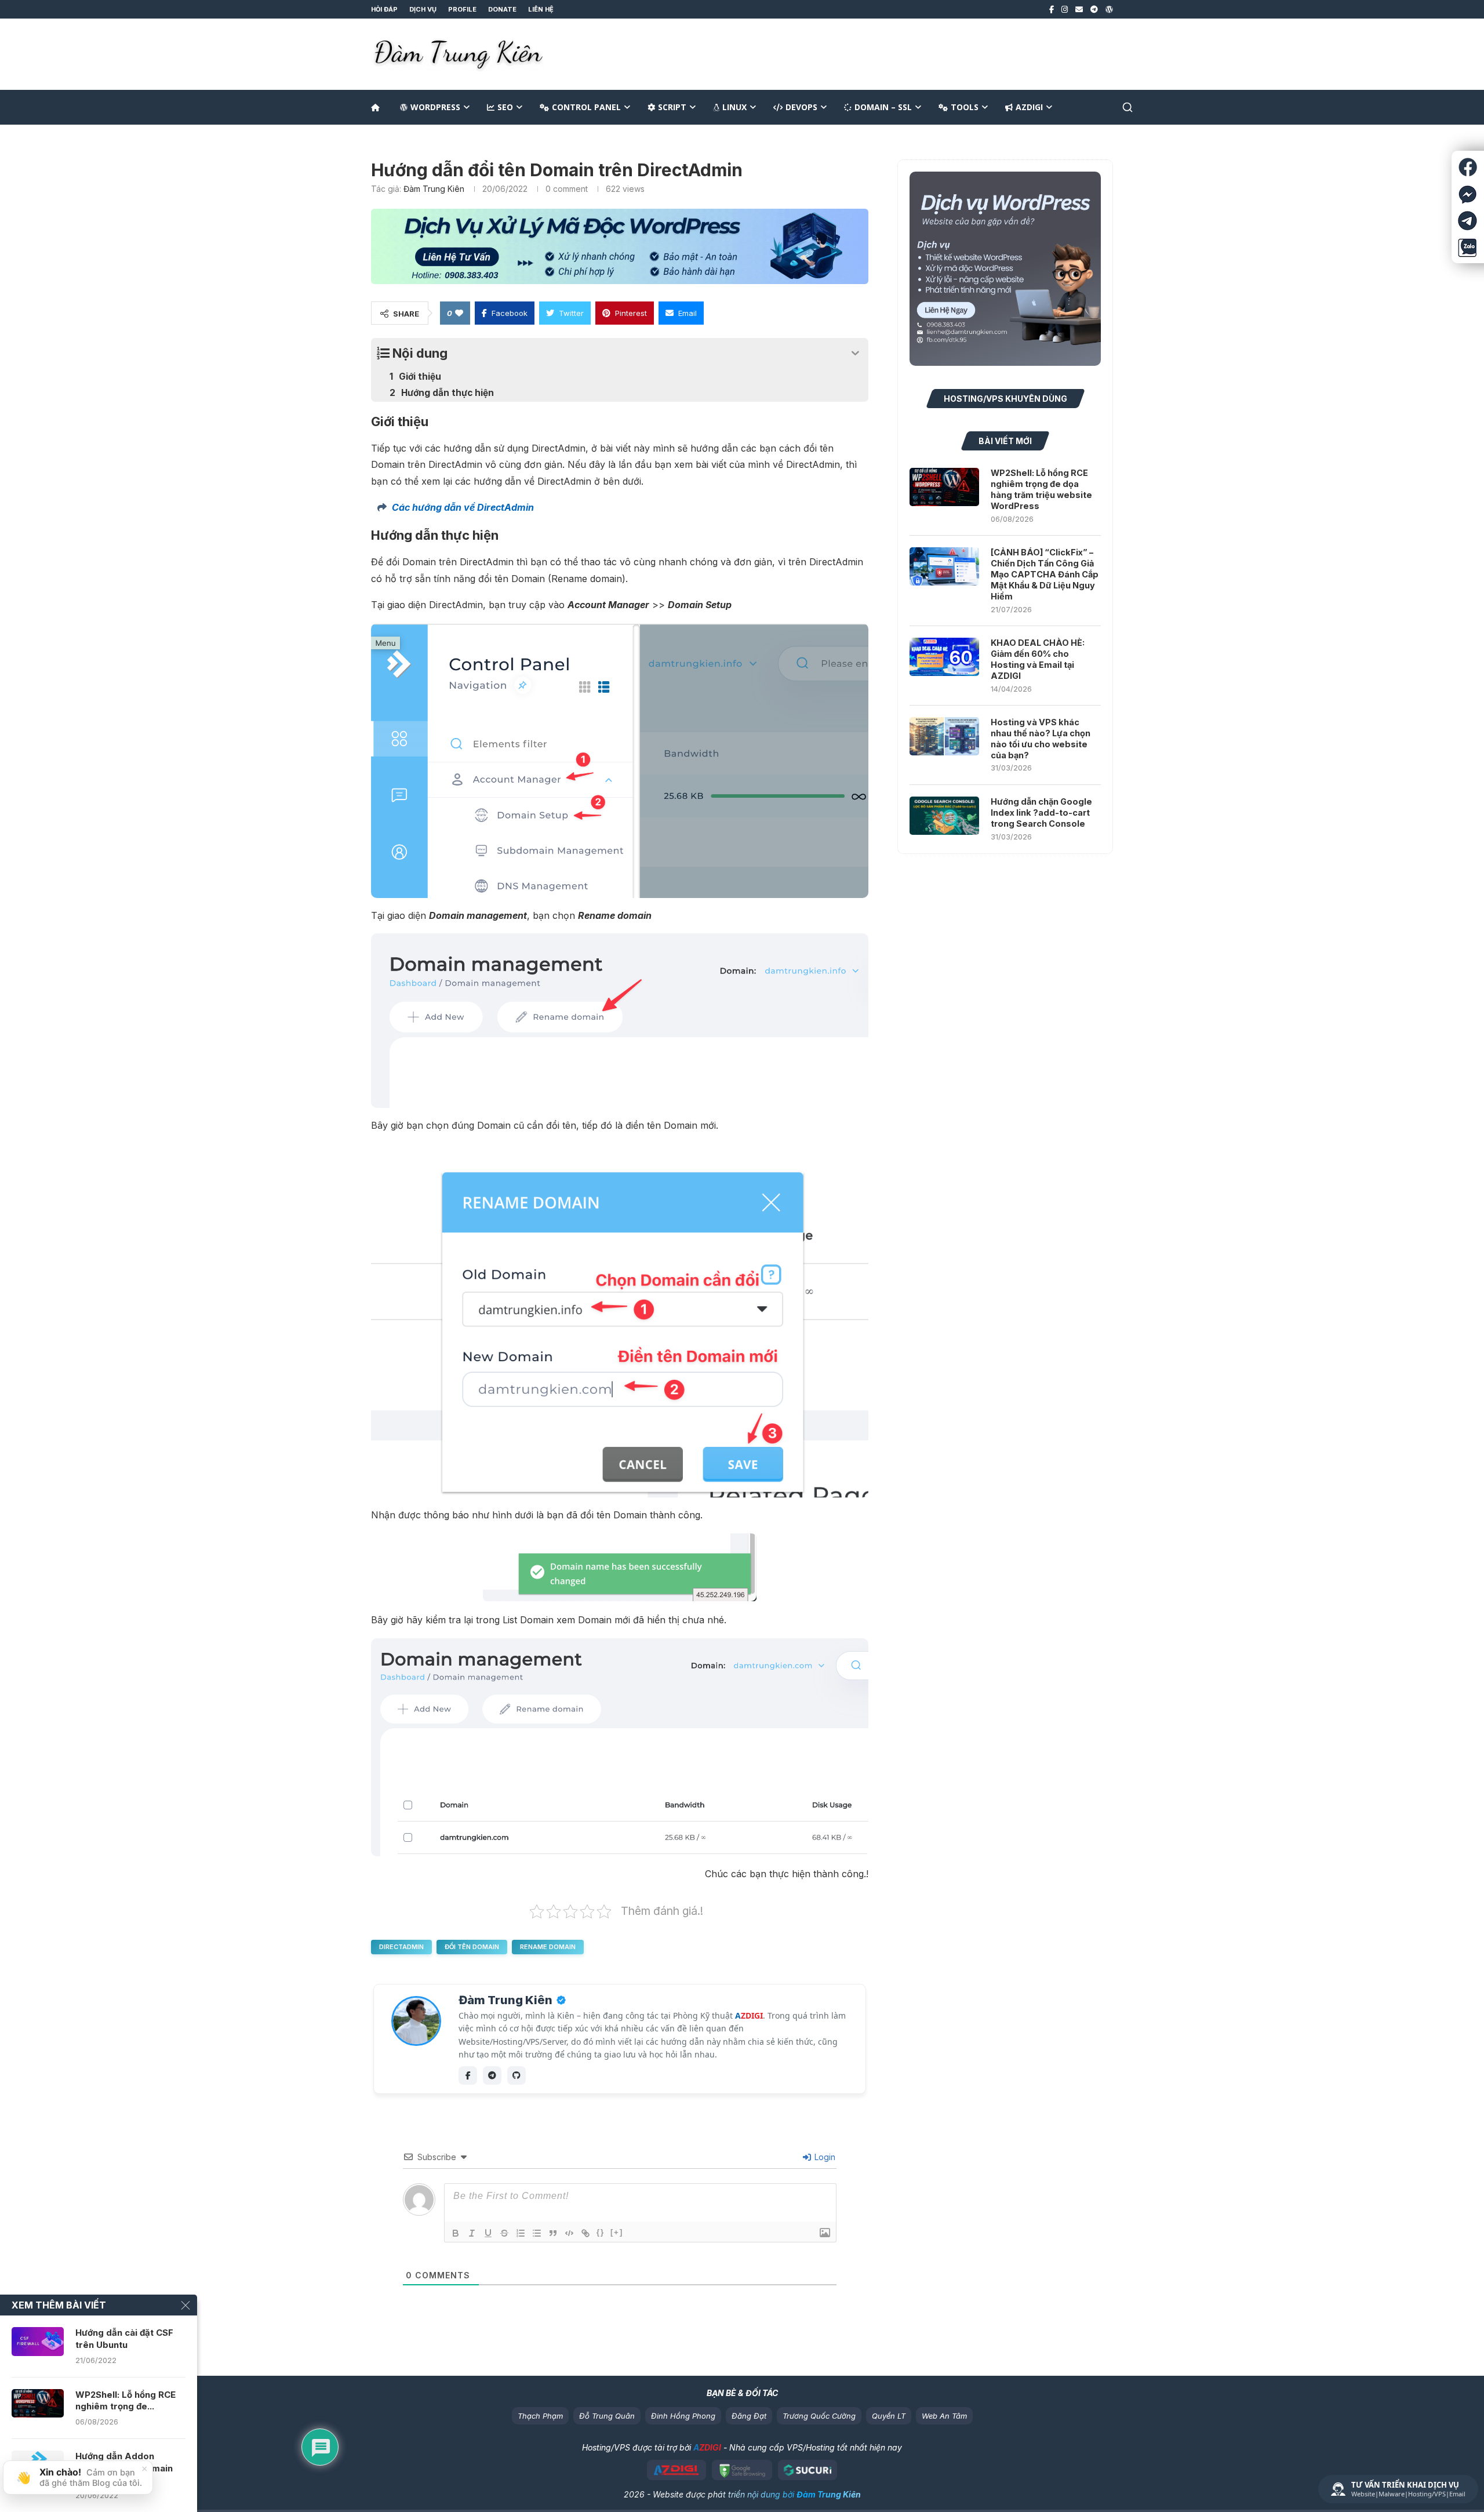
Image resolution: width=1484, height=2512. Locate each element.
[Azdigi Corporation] (677, 2470)
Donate (502, 9)
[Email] (1079, 9)
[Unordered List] (537, 2233)
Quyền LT (889, 2416)
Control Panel (586, 107)
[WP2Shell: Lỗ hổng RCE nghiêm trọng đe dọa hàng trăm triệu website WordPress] (944, 487)
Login (824, 2157)
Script (672, 107)
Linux (734, 107)
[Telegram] (1094, 9)
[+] (617, 2232)
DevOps (801, 107)
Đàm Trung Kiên (434, 189)
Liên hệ (541, 9)
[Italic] (472, 2233)
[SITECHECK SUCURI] (808, 2470)
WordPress (435, 107)
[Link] (585, 2233)
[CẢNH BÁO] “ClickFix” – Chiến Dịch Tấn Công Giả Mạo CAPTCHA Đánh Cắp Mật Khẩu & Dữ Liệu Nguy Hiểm (1045, 574)
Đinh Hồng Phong (683, 2416)
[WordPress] (1109, 9)
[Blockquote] (553, 2233)
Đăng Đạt (749, 2416)
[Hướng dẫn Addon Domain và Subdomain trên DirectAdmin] (38, 2465)
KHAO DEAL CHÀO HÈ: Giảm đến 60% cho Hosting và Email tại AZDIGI (1038, 659)
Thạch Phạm (540, 2416)
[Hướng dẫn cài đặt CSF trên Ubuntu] (38, 2342)
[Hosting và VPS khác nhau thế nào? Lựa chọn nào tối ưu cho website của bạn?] (944, 736)
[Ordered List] (521, 2233)
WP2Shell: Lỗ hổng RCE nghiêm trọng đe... (126, 2400)
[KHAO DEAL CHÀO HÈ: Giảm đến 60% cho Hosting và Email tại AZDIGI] (944, 657)
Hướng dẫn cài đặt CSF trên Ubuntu (124, 2338)
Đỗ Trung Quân (607, 2416)
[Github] (517, 2075)
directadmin (401, 1947)
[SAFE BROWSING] (742, 2470)
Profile (462, 9)
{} (601, 2232)
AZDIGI (1029, 107)
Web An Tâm (944, 2416)
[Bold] (456, 2233)
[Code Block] (569, 2233)
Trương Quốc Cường (819, 2416)
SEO (505, 107)
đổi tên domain (472, 1947)
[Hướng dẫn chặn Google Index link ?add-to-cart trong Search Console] (944, 816)
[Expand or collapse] (855, 353)
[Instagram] (1065, 9)
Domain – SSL (883, 107)
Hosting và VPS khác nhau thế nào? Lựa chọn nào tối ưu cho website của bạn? (1041, 739)
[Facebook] (1052, 9)
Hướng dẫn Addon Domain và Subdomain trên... (124, 2468)
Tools (965, 107)
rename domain (548, 1947)
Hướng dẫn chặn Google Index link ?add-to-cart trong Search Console (1041, 813)
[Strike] (504, 2233)
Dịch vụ (423, 9)
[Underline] (488, 2233)
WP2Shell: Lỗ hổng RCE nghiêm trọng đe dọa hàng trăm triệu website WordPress (1041, 489)
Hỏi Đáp (384, 9)
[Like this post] (459, 313)
